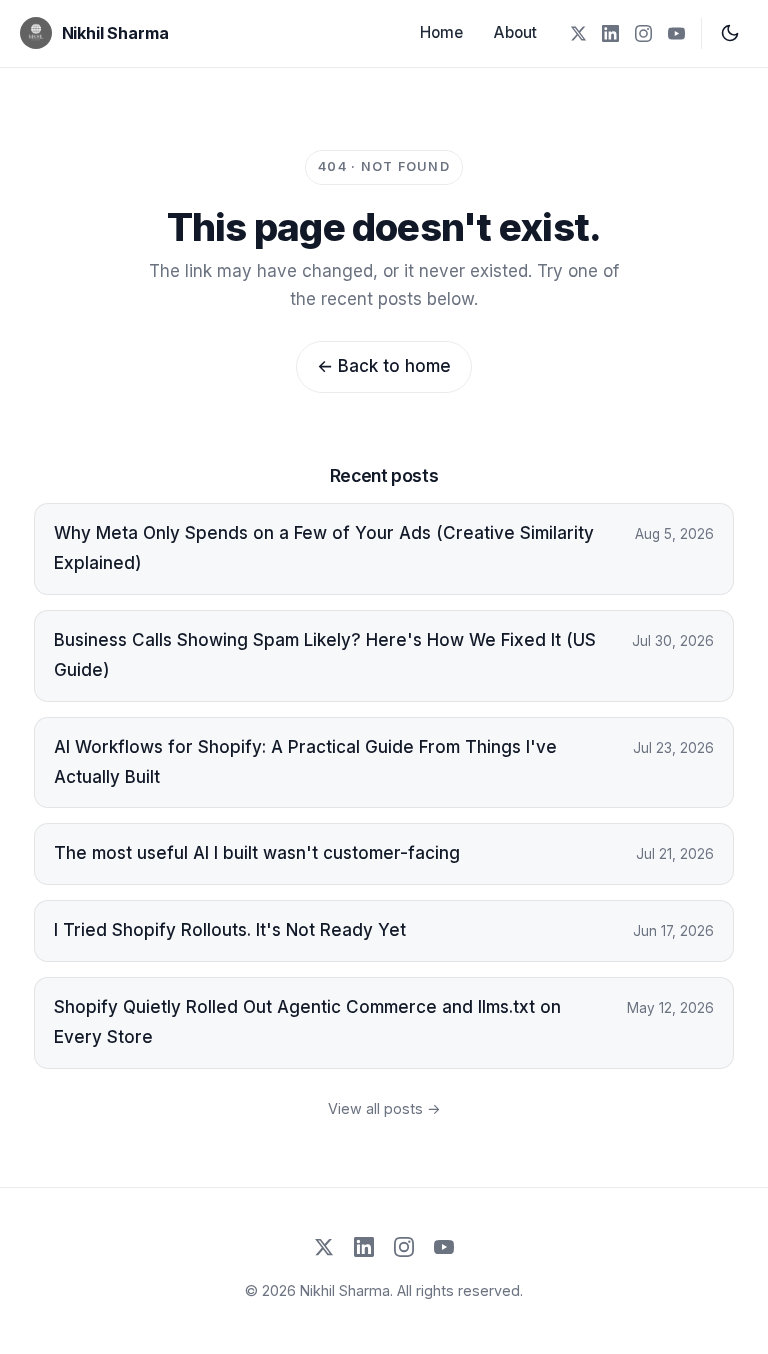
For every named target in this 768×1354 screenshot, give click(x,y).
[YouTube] (676, 33)
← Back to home (384, 366)
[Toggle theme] (730, 33)
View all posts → (384, 1108)
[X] (577, 33)
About (515, 32)
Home (441, 32)
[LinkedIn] (610, 33)
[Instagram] (643, 33)
